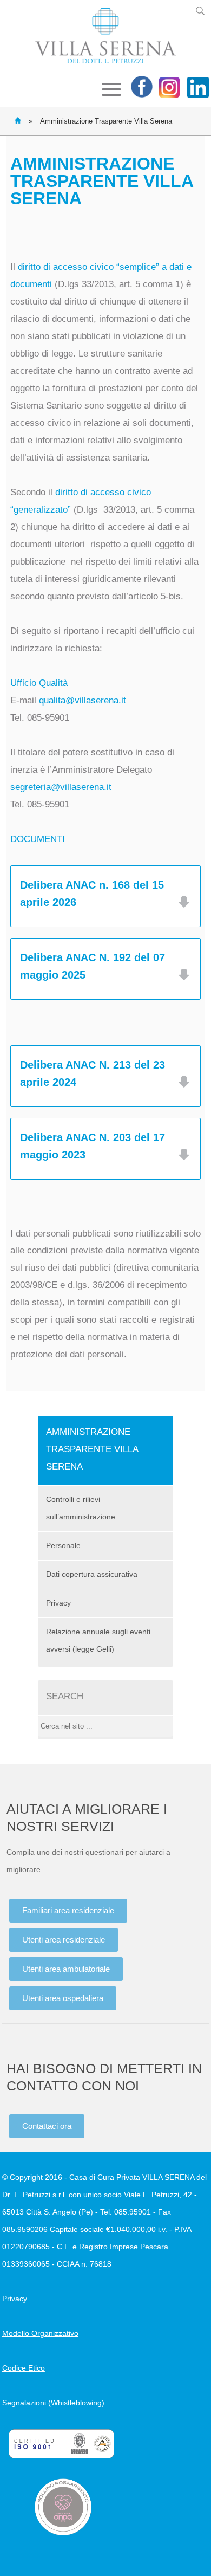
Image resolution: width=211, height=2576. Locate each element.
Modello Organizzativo (40, 2333)
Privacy (58, 1603)
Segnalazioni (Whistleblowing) (53, 2403)
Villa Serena (105, 36)
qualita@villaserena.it (83, 700)
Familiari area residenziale (68, 1910)
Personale (63, 1545)
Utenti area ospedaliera (63, 1998)
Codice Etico (24, 2368)
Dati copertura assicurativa (92, 1574)
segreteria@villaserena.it (61, 787)
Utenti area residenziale (64, 1940)
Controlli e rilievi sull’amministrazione (81, 1508)
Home (18, 120)
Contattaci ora (47, 2126)
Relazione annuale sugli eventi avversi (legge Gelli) (98, 1640)
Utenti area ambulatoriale (66, 1969)
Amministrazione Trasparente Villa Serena (92, 1449)
